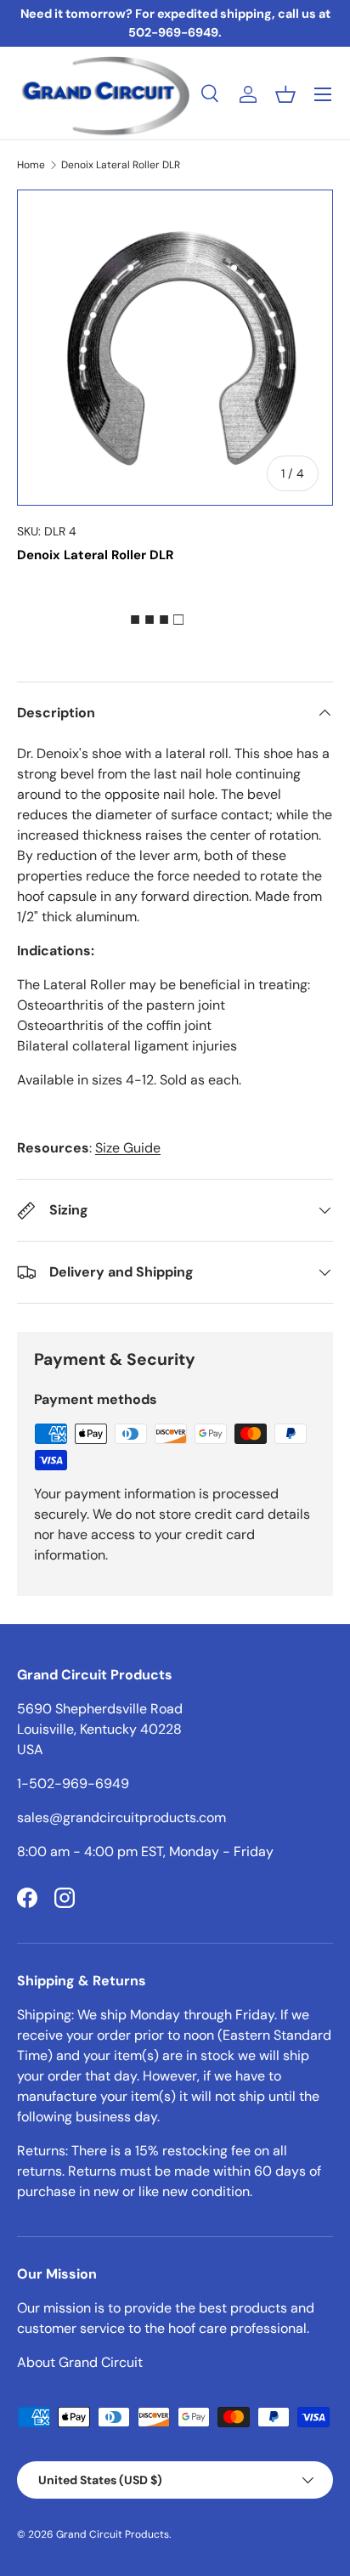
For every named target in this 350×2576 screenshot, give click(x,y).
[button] (285, 94)
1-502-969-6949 (73, 1783)
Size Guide (128, 1148)
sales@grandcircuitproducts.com (121, 1817)
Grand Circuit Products (113, 2534)
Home (31, 165)
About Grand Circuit (80, 2362)
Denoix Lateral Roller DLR (121, 165)
